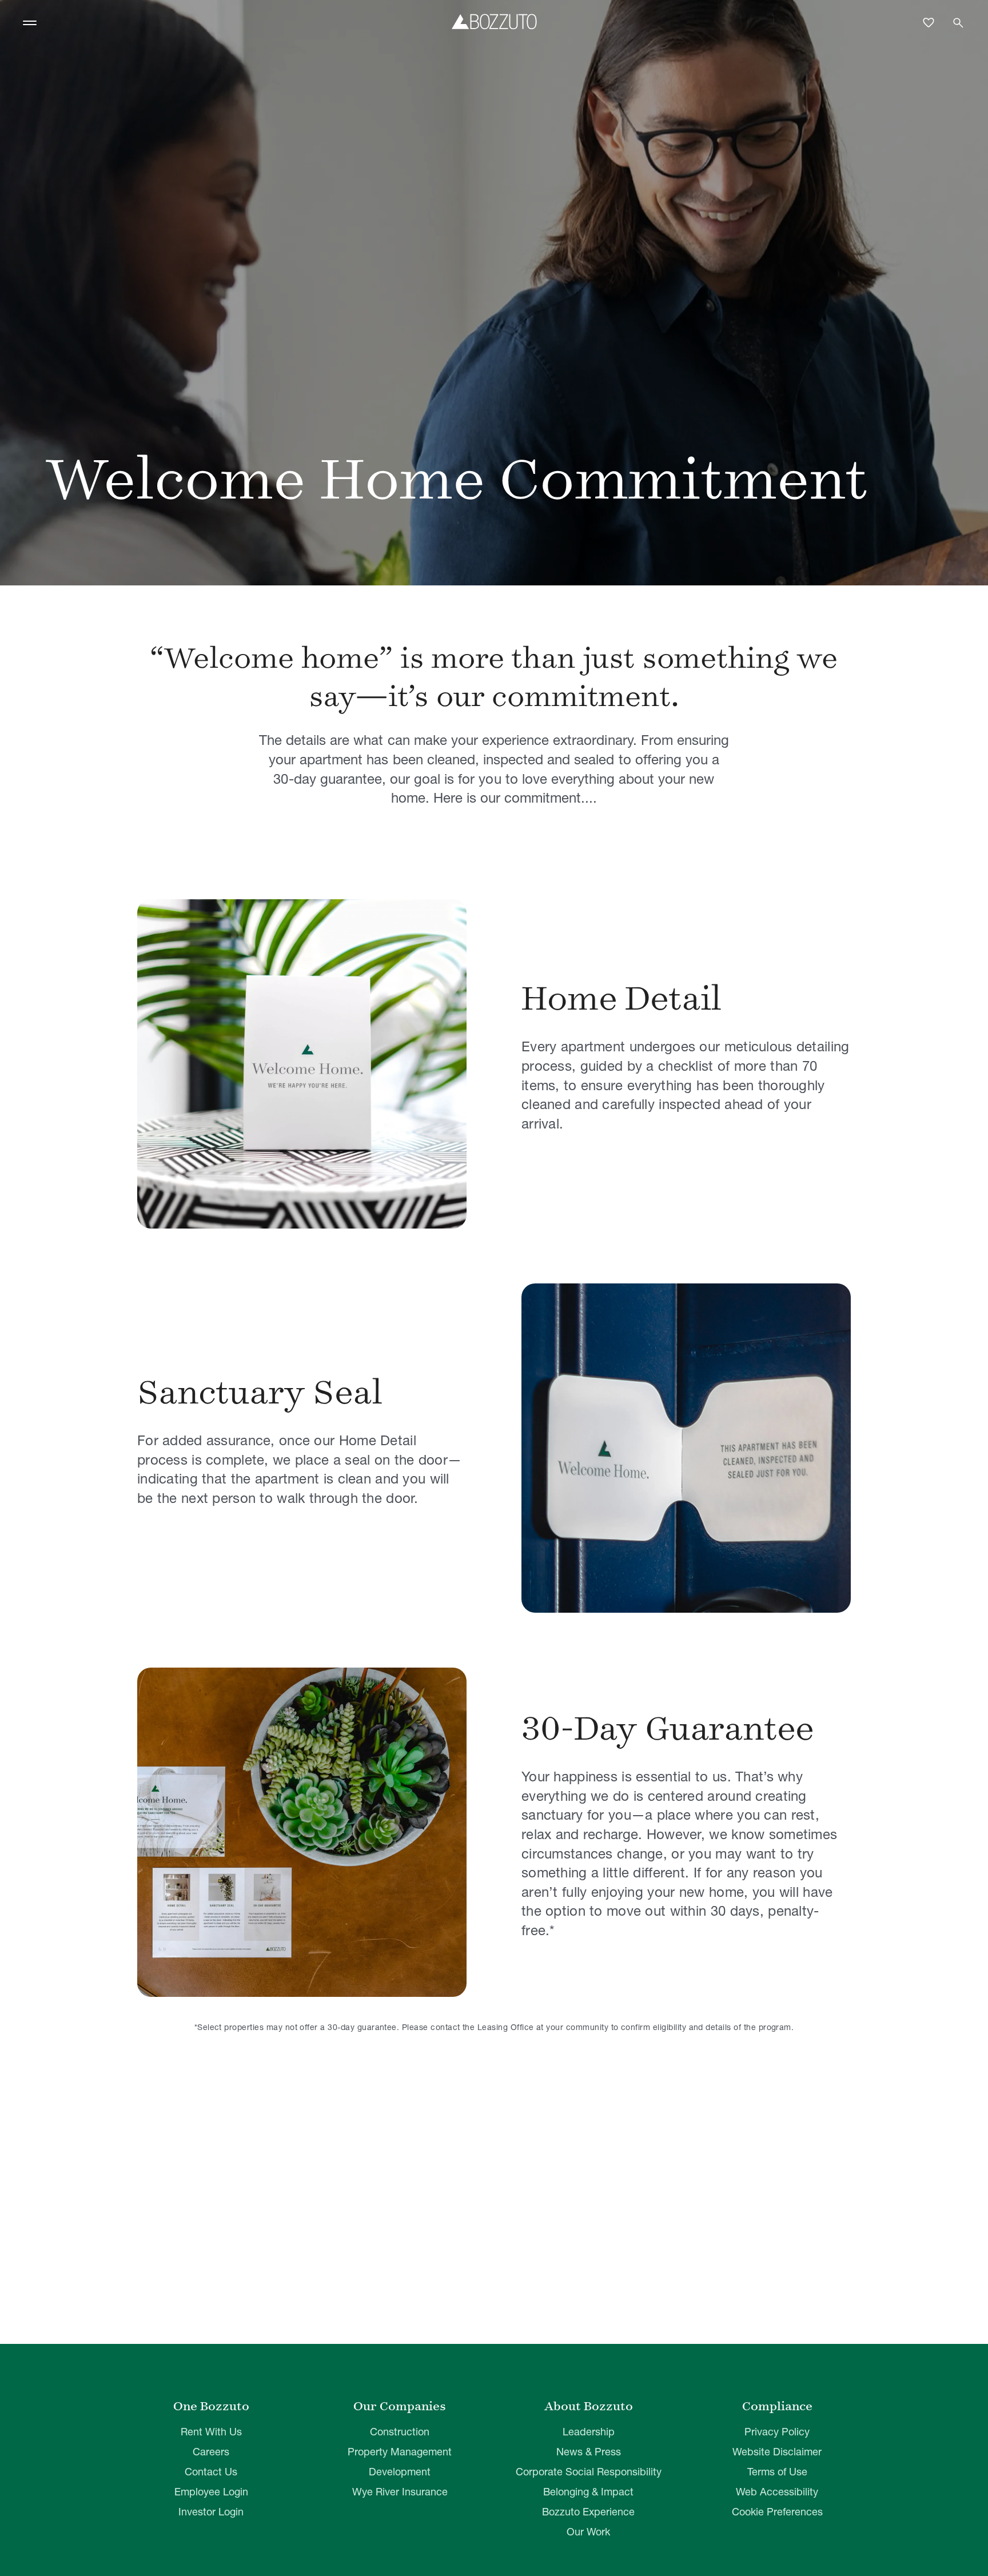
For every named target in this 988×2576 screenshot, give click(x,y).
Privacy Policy (777, 2432)
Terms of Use (777, 2472)
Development (400, 2472)
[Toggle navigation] (30, 23)
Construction (400, 2432)
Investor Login (211, 2512)
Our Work (588, 2532)
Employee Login (211, 2492)
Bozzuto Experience (588, 2512)
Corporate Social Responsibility (589, 2472)
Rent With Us (211, 2432)
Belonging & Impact (588, 2492)
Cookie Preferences (777, 2512)
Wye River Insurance (400, 2492)
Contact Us (211, 2472)
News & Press (589, 2452)
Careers (211, 2452)
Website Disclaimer (777, 2452)
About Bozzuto (589, 2406)
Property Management (400, 2452)
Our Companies (400, 2406)
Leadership (589, 2432)
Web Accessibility (777, 2492)
